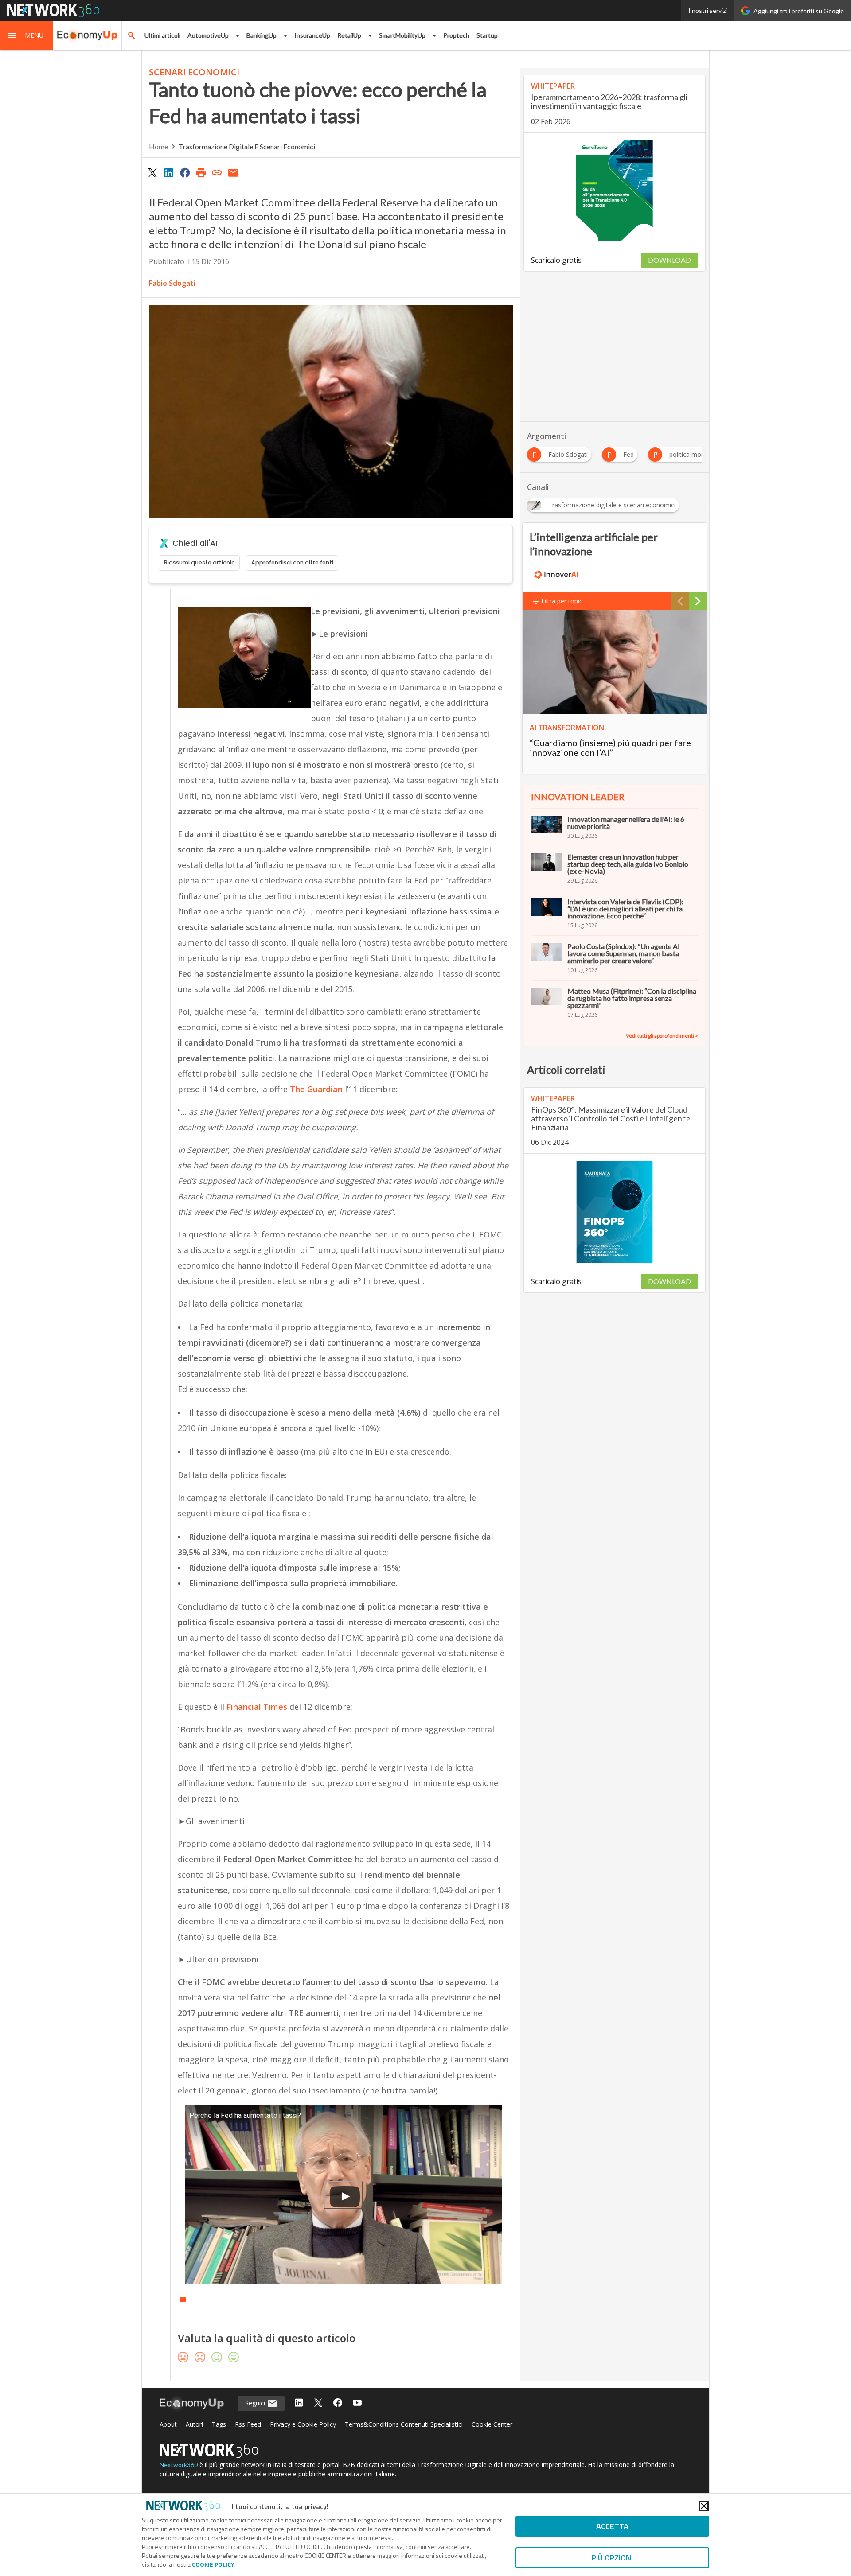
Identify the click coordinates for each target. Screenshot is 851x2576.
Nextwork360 (179, 2465)
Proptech (456, 35)
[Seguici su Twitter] (318, 2403)
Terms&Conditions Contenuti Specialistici (404, 2424)
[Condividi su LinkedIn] (168, 172)
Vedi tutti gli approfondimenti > (662, 1036)
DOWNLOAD (669, 260)
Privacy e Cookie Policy (303, 2424)
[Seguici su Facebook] (338, 2403)
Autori (194, 2424)
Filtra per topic (562, 601)
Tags (219, 2424)
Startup (487, 35)
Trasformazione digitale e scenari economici (247, 146)
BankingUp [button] (262, 35)
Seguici (256, 2403)
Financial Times (257, 1707)
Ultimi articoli (162, 35)
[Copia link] (217, 172)
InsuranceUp (312, 35)
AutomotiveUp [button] (208, 35)
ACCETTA (612, 2526)
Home (158, 146)
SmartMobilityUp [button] (402, 35)
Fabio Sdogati (172, 283)
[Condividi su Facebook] (185, 172)
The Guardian (316, 1089)
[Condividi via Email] (233, 172)
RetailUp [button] (349, 35)
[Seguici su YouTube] (357, 2403)
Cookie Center (492, 2424)
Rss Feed (248, 2424)
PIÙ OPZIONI (612, 2558)
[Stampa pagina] (201, 172)
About (168, 2424)
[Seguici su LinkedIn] (299, 2403)
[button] (27, 35)
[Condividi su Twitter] (152, 172)
